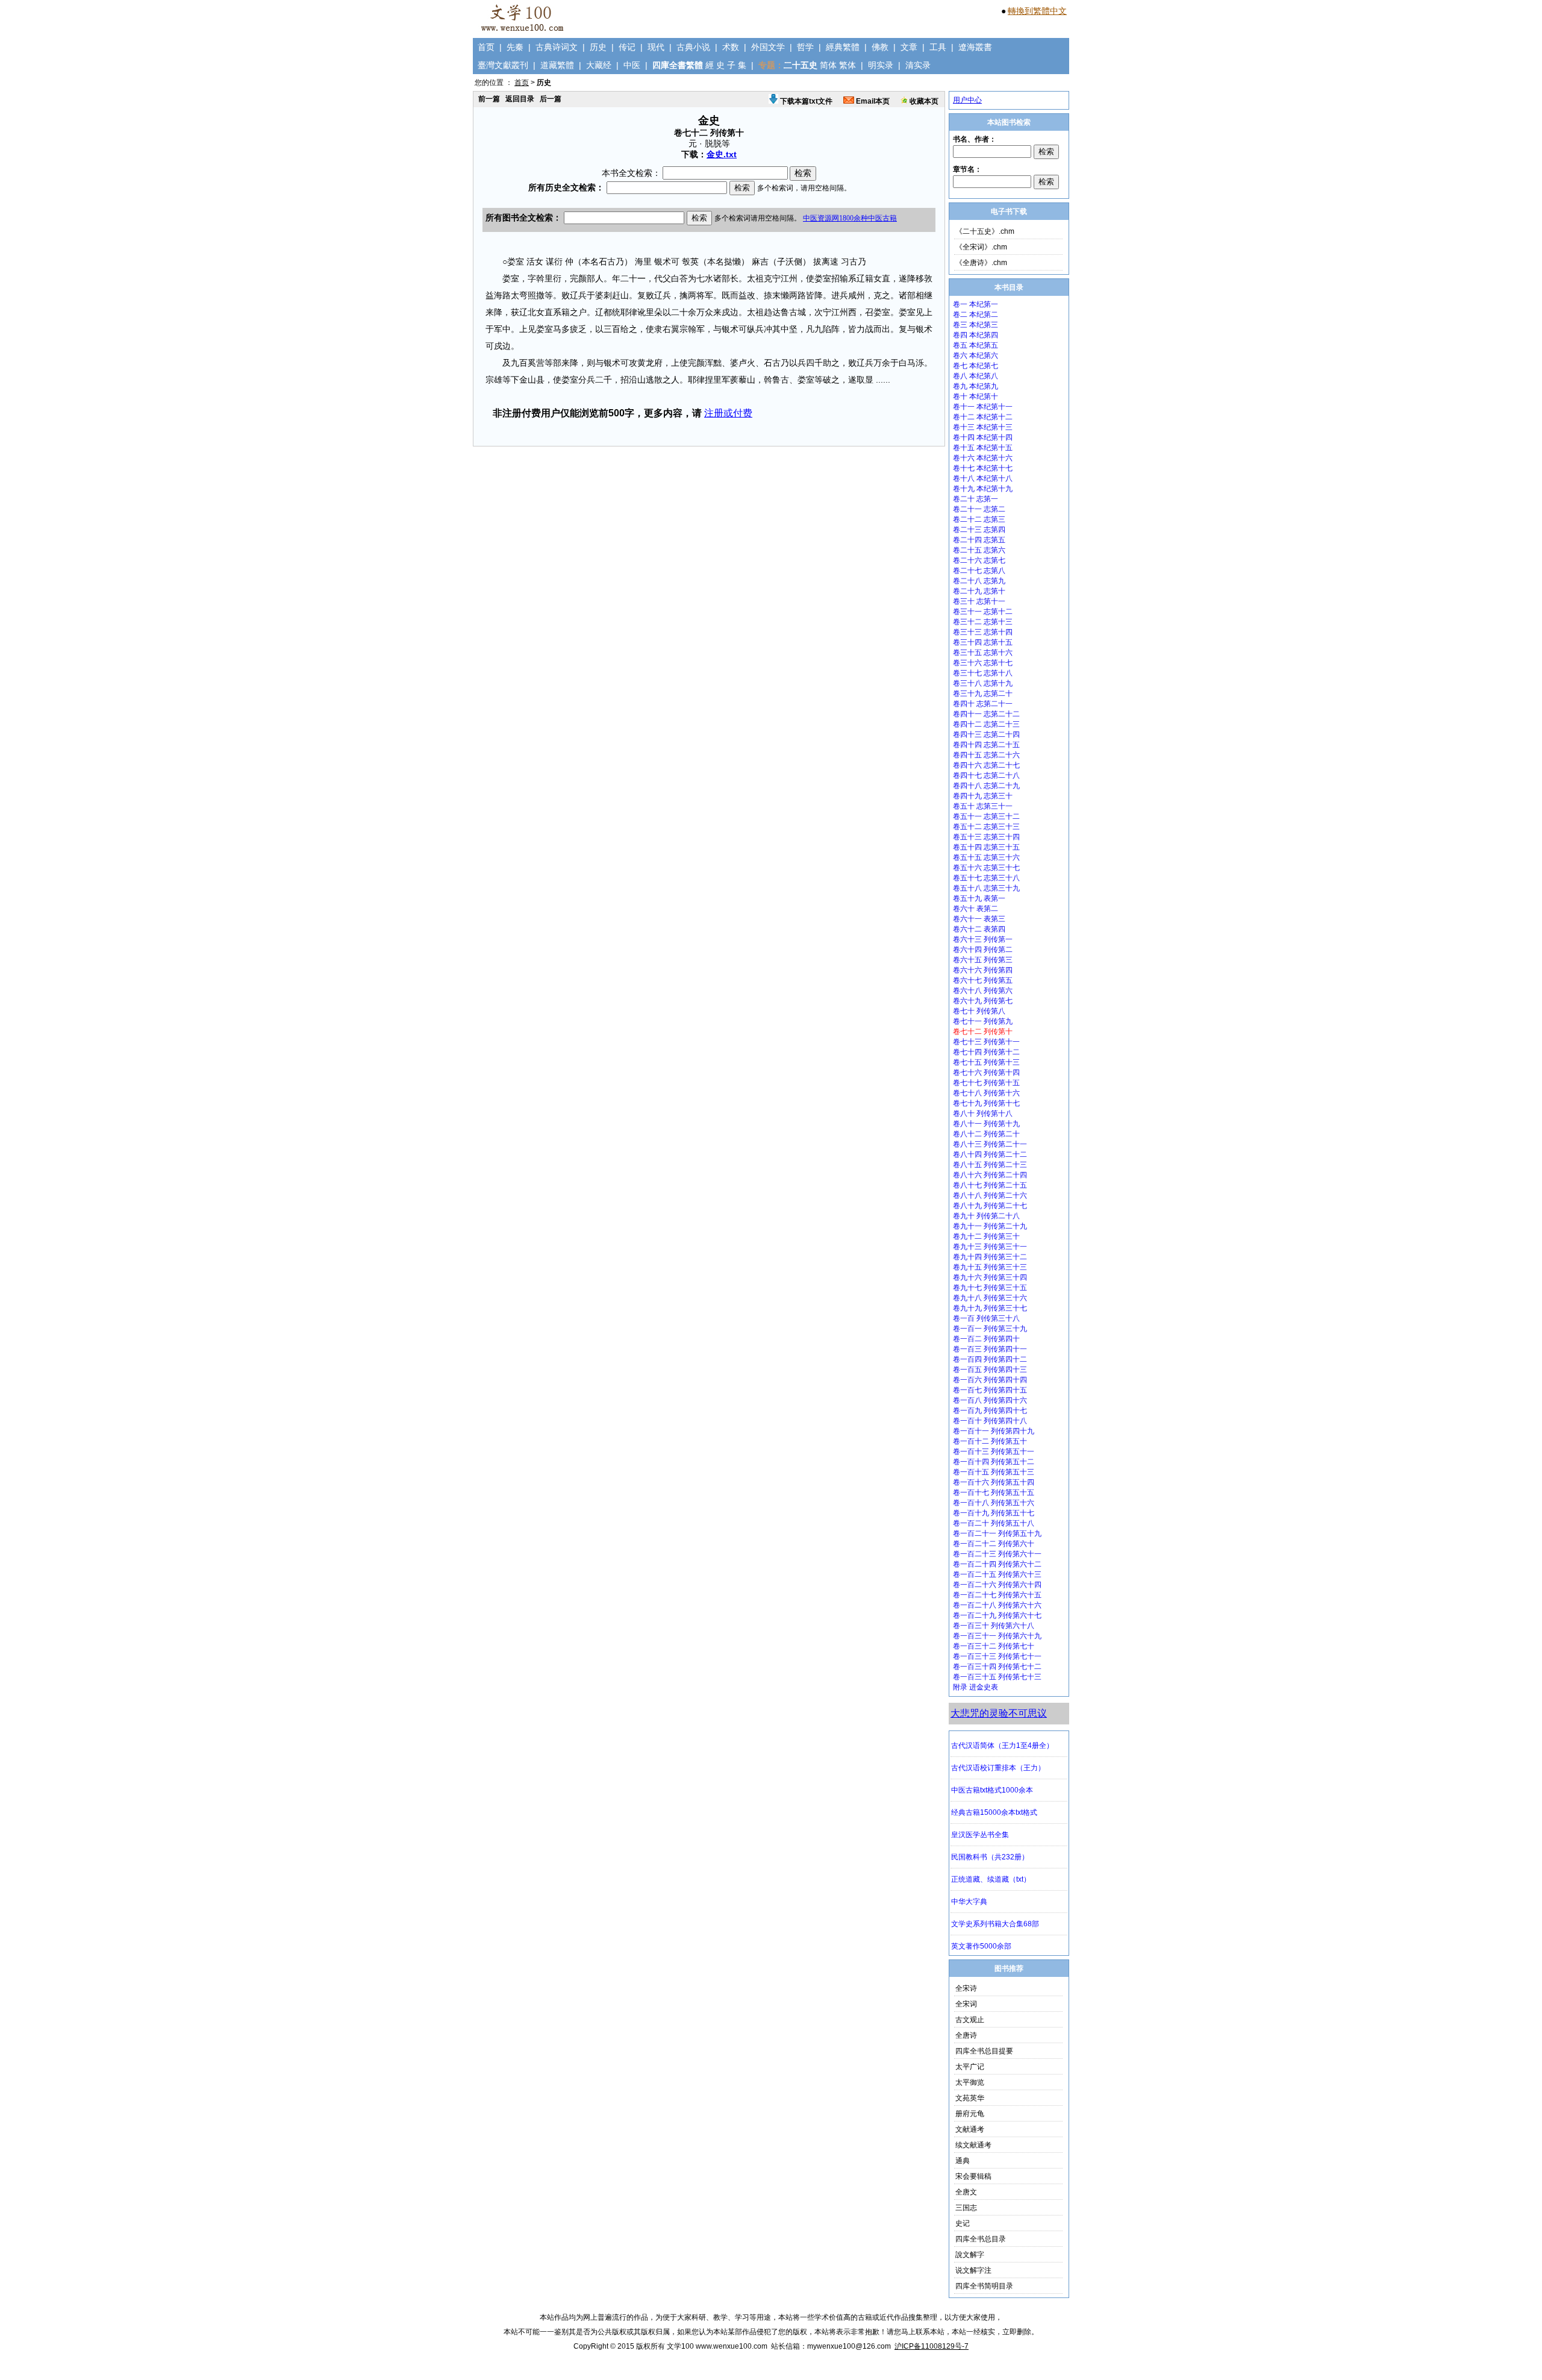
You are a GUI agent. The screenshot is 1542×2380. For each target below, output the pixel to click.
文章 (909, 47)
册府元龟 (970, 2114)
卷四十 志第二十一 (983, 704)
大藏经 (599, 65)
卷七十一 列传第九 (983, 1021)
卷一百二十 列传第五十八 (994, 1523)
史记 (963, 2223)
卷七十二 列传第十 (983, 1032)
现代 (656, 47)
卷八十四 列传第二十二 (990, 1154)
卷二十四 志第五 (979, 540)
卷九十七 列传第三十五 (990, 1288)
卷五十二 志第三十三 (986, 827)
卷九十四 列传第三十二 (990, 1257)
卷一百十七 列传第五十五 (994, 1492)
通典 (963, 2161)
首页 (486, 47)
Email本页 (872, 101)
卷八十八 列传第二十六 (990, 1195)
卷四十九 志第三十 (983, 796)
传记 (627, 47)
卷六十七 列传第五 (983, 980)
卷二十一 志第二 (979, 509)
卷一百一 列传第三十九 (990, 1329)
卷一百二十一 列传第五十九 (997, 1533)
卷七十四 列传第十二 (986, 1052)
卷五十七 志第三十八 (986, 878)
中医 (632, 65)
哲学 (805, 47)
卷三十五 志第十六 (983, 653)
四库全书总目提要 (984, 2051)
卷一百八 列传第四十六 (990, 1400)
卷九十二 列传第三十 (986, 1236)
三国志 (966, 2208)
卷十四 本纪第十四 (983, 437)
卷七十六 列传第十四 (986, 1073)
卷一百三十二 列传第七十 (994, 1646)
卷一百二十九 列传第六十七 (997, 1615)
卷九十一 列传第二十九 (990, 1226)
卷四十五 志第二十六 (986, 755)
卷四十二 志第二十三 (986, 724)
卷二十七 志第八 (979, 571)
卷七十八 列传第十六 (986, 1093)
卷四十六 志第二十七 (986, 765)
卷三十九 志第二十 (983, 694)
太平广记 (970, 2067)
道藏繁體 (557, 65)
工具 (938, 47)
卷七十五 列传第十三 (986, 1062)
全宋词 (966, 2004)
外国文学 (768, 47)
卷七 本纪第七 (975, 366)
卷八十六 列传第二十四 (990, 1175)
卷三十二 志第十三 (983, 622)
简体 (828, 65)
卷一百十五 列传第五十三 (994, 1472)
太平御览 (970, 2082)
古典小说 (693, 47)
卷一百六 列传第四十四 (990, 1380)
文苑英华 (970, 2098)
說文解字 (970, 2255)
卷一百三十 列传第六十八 (994, 1626)
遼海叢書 (975, 47)
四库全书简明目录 (984, 2286)
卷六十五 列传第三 (983, 960)
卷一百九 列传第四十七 (990, 1411)
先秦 (515, 47)
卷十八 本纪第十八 (983, 478)
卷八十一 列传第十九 (986, 1124)
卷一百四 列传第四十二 (990, 1359)
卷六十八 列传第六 (983, 991)
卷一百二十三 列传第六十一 (997, 1554)
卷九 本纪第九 (975, 386)
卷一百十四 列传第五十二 (994, 1462)
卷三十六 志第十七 (983, 663)
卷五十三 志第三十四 (986, 837)
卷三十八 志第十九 (983, 683)
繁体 (847, 65)
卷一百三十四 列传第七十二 (997, 1667)
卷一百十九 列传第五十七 (994, 1513)
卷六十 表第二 (975, 909)
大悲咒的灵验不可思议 (999, 1713)
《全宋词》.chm (981, 247)
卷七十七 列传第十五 (986, 1083)
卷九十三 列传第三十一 (990, 1247)
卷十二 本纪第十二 (983, 417)
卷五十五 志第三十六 (986, 857)
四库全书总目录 (981, 2239)
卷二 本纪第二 (975, 315)
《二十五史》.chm (985, 231)
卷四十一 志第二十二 (986, 714)
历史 (598, 47)
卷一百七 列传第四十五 (990, 1390)
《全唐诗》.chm (981, 263)
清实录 (918, 65)
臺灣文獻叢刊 (503, 65)
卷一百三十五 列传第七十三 (997, 1677)
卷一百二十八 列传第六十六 (997, 1605)
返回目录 (520, 99)
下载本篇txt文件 (805, 101)
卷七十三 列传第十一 (986, 1042)
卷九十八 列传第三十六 (990, 1298)
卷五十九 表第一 (979, 898)
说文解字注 (973, 2270)
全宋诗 (966, 1988)
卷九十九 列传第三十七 (990, 1308)
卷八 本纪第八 (975, 376)
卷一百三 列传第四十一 (990, 1349)
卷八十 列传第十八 (983, 1113)
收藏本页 (923, 101)
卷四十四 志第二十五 (986, 745)
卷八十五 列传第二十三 (990, 1165)
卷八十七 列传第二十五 (990, 1185)
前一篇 (489, 99)
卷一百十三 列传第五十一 (994, 1451)
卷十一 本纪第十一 (983, 407)
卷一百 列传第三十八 (986, 1318)
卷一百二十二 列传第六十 (994, 1544)
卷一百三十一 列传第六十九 (997, 1636)
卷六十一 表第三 (979, 919)
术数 (731, 47)
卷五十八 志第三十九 (986, 888)
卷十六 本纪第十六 (983, 458)
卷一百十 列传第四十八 (990, 1421)
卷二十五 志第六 (979, 550)
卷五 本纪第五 (975, 345)
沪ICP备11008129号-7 (932, 2346)
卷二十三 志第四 (979, 530)
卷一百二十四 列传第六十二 (997, 1564)
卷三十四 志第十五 (983, 642)
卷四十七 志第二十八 (986, 775)
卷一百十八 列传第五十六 (994, 1503)
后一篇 (551, 99)
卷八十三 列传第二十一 (990, 1144)
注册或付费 (728, 413)
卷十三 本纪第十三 (983, 427)
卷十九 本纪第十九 (983, 489)
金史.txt (722, 154)
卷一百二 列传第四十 (986, 1339)
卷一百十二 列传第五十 (990, 1441)
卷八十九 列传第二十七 (990, 1206)
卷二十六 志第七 (979, 560)
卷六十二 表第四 (979, 929)
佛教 (880, 47)
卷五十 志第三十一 (983, 806)
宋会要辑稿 (973, 2176)
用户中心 (967, 100)
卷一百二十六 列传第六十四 (997, 1585)
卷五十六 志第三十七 (986, 868)
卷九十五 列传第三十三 (990, 1267)
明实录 (881, 65)
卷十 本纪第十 (975, 396)
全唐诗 (966, 2035)
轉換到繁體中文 (1037, 11)
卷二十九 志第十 (979, 591)
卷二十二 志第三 (979, 519)
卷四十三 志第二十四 (986, 734)
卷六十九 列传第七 (983, 1001)
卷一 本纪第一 (975, 304)
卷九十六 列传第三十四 (990, 1277)
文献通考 (970, 2129)
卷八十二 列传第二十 (986, 1134)
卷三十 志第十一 (979, 601)
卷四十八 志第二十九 (986, 786)
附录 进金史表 (975, 1687)
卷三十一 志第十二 (983, 612)
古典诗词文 (557, 47)
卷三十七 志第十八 (983, 673)
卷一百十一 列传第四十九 (994, 1431)
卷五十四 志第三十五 (986, 847)
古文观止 (970, 2020)
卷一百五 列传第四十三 (990, 1370)
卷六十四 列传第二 (983, 950)
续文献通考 (973, 2145)
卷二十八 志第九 (979, 581)
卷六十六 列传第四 (983, 970)
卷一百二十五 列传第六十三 (997, 1574)
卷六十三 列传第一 (983, 939)
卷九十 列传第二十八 (986, 1216)
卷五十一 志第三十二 (986, 816)
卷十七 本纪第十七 (983, 468)
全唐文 (966, 2192)
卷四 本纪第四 (975, 335)
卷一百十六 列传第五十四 (994, 1482)
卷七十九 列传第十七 (986, 1103)
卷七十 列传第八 (979, 1011)
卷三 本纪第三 (975, 325)
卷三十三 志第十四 (983, 632)
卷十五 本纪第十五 (983, 448)
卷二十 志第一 (975, 499)
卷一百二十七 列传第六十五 (997, 1595)
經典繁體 (843, 47)
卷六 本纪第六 (975, 355)
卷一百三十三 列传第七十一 (997, 1656)
